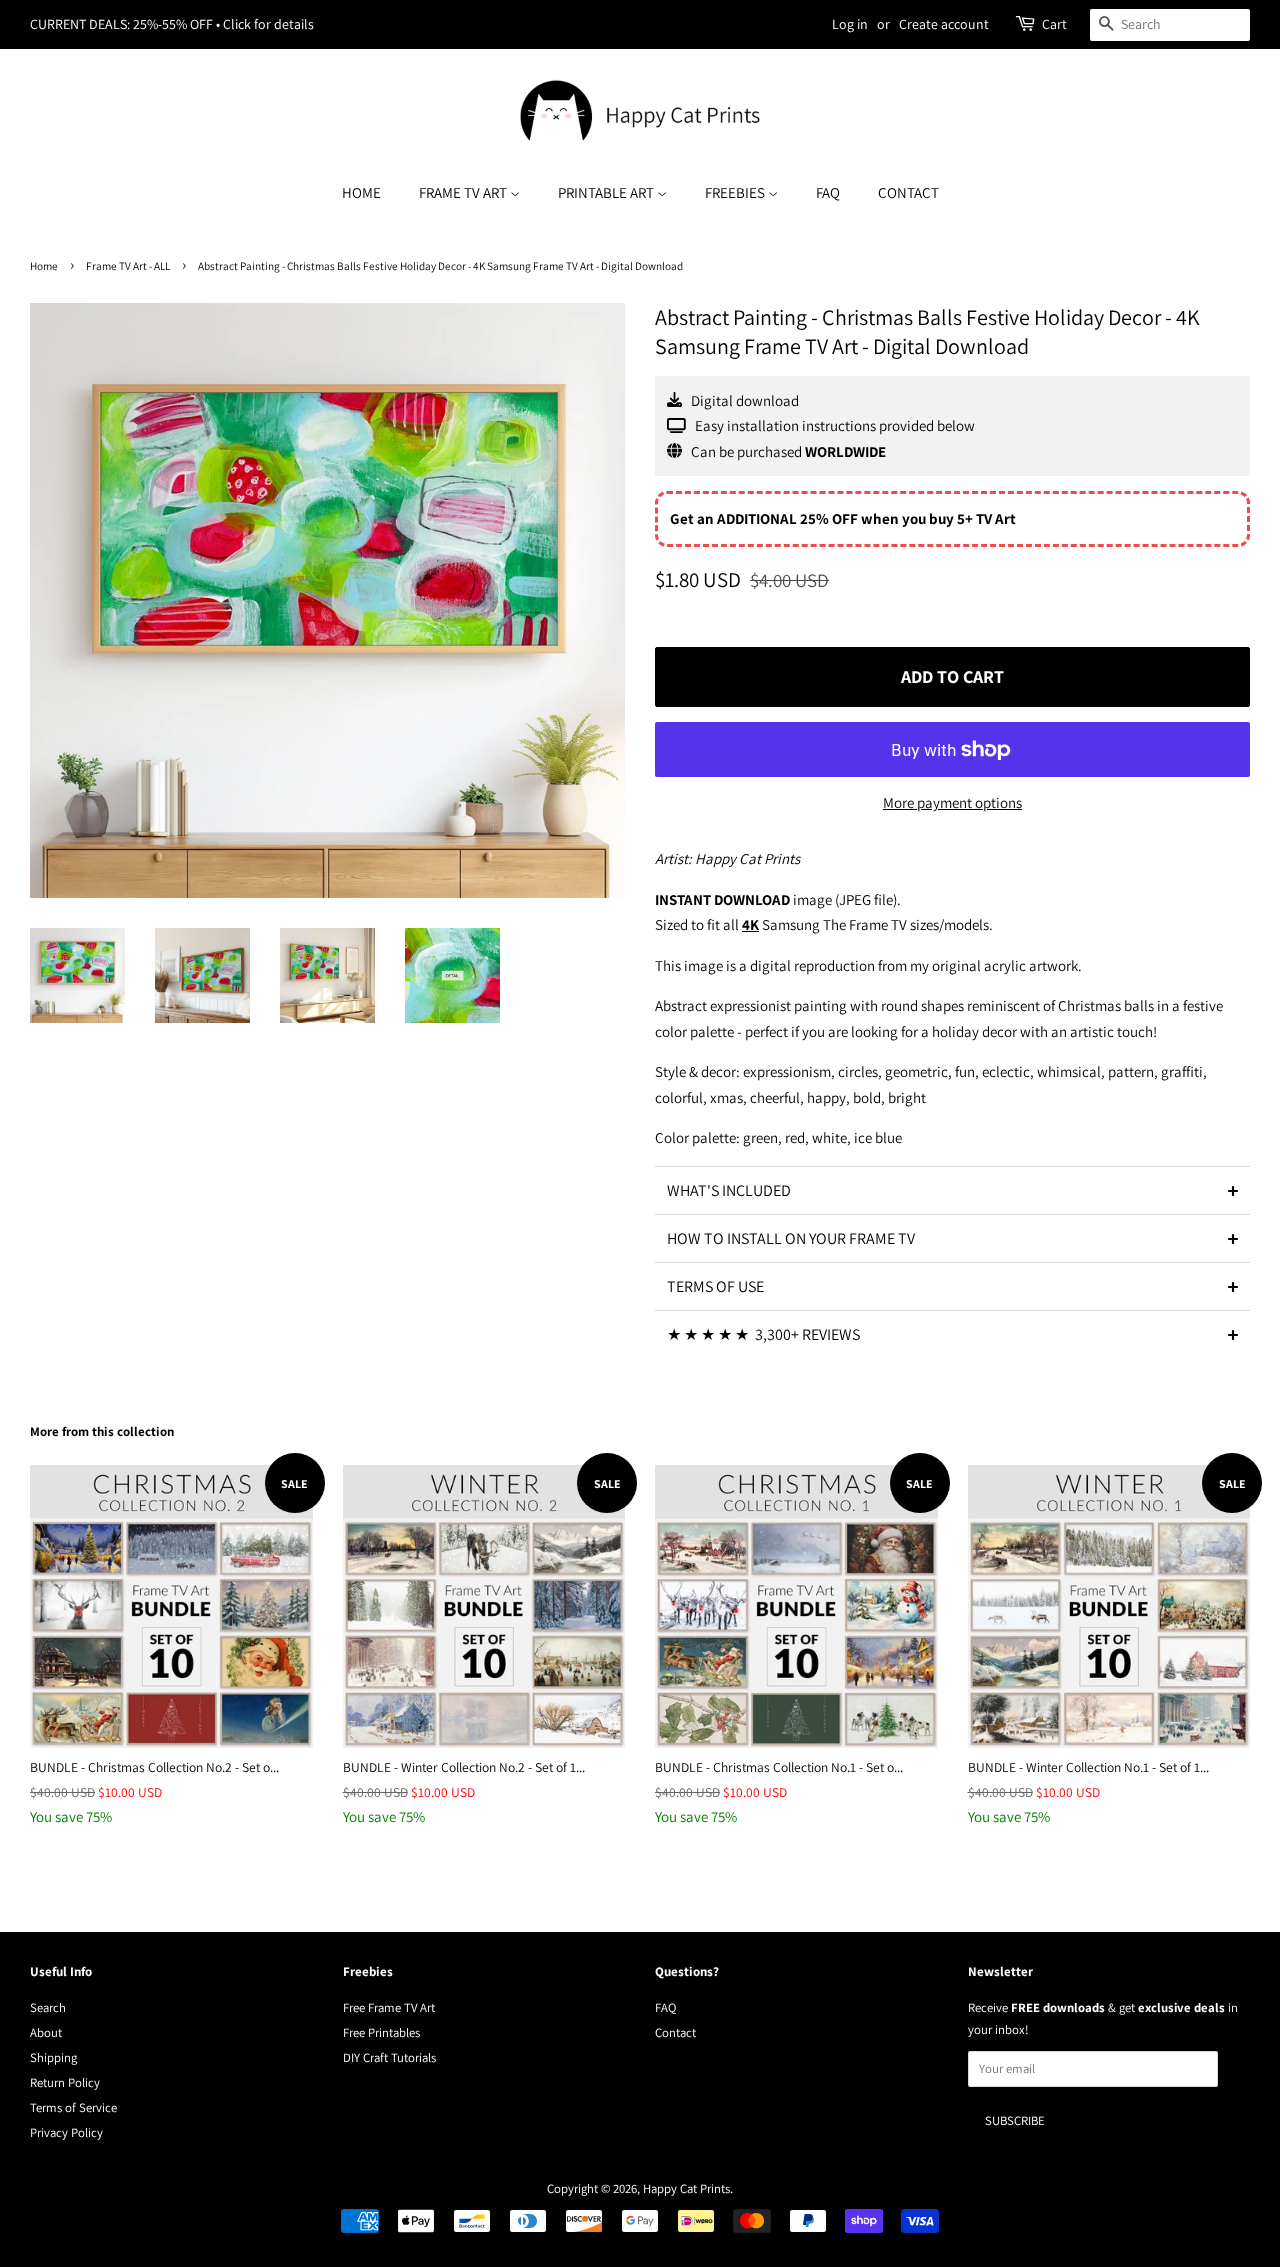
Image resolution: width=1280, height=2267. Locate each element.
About (46, 2032)
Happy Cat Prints (686, 2188)
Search (48, 2007)
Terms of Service (73, 2107)
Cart (1054, 24)
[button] (952, 1190)
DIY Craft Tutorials (389, 2057)
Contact (908, 192)
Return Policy (65, 2082)
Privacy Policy (66, 2132)
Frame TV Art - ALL (128, 266)
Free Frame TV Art (389, 2007)
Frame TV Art (464, 192)
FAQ (828, 192)
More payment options (952, 802)
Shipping (53, 2057)
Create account (944, 24)
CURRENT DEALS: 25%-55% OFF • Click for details (172, 24)
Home (361, 192)
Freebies (736, 192)
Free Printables (381, 2032)
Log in (850, 24)
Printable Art (607, 192)
